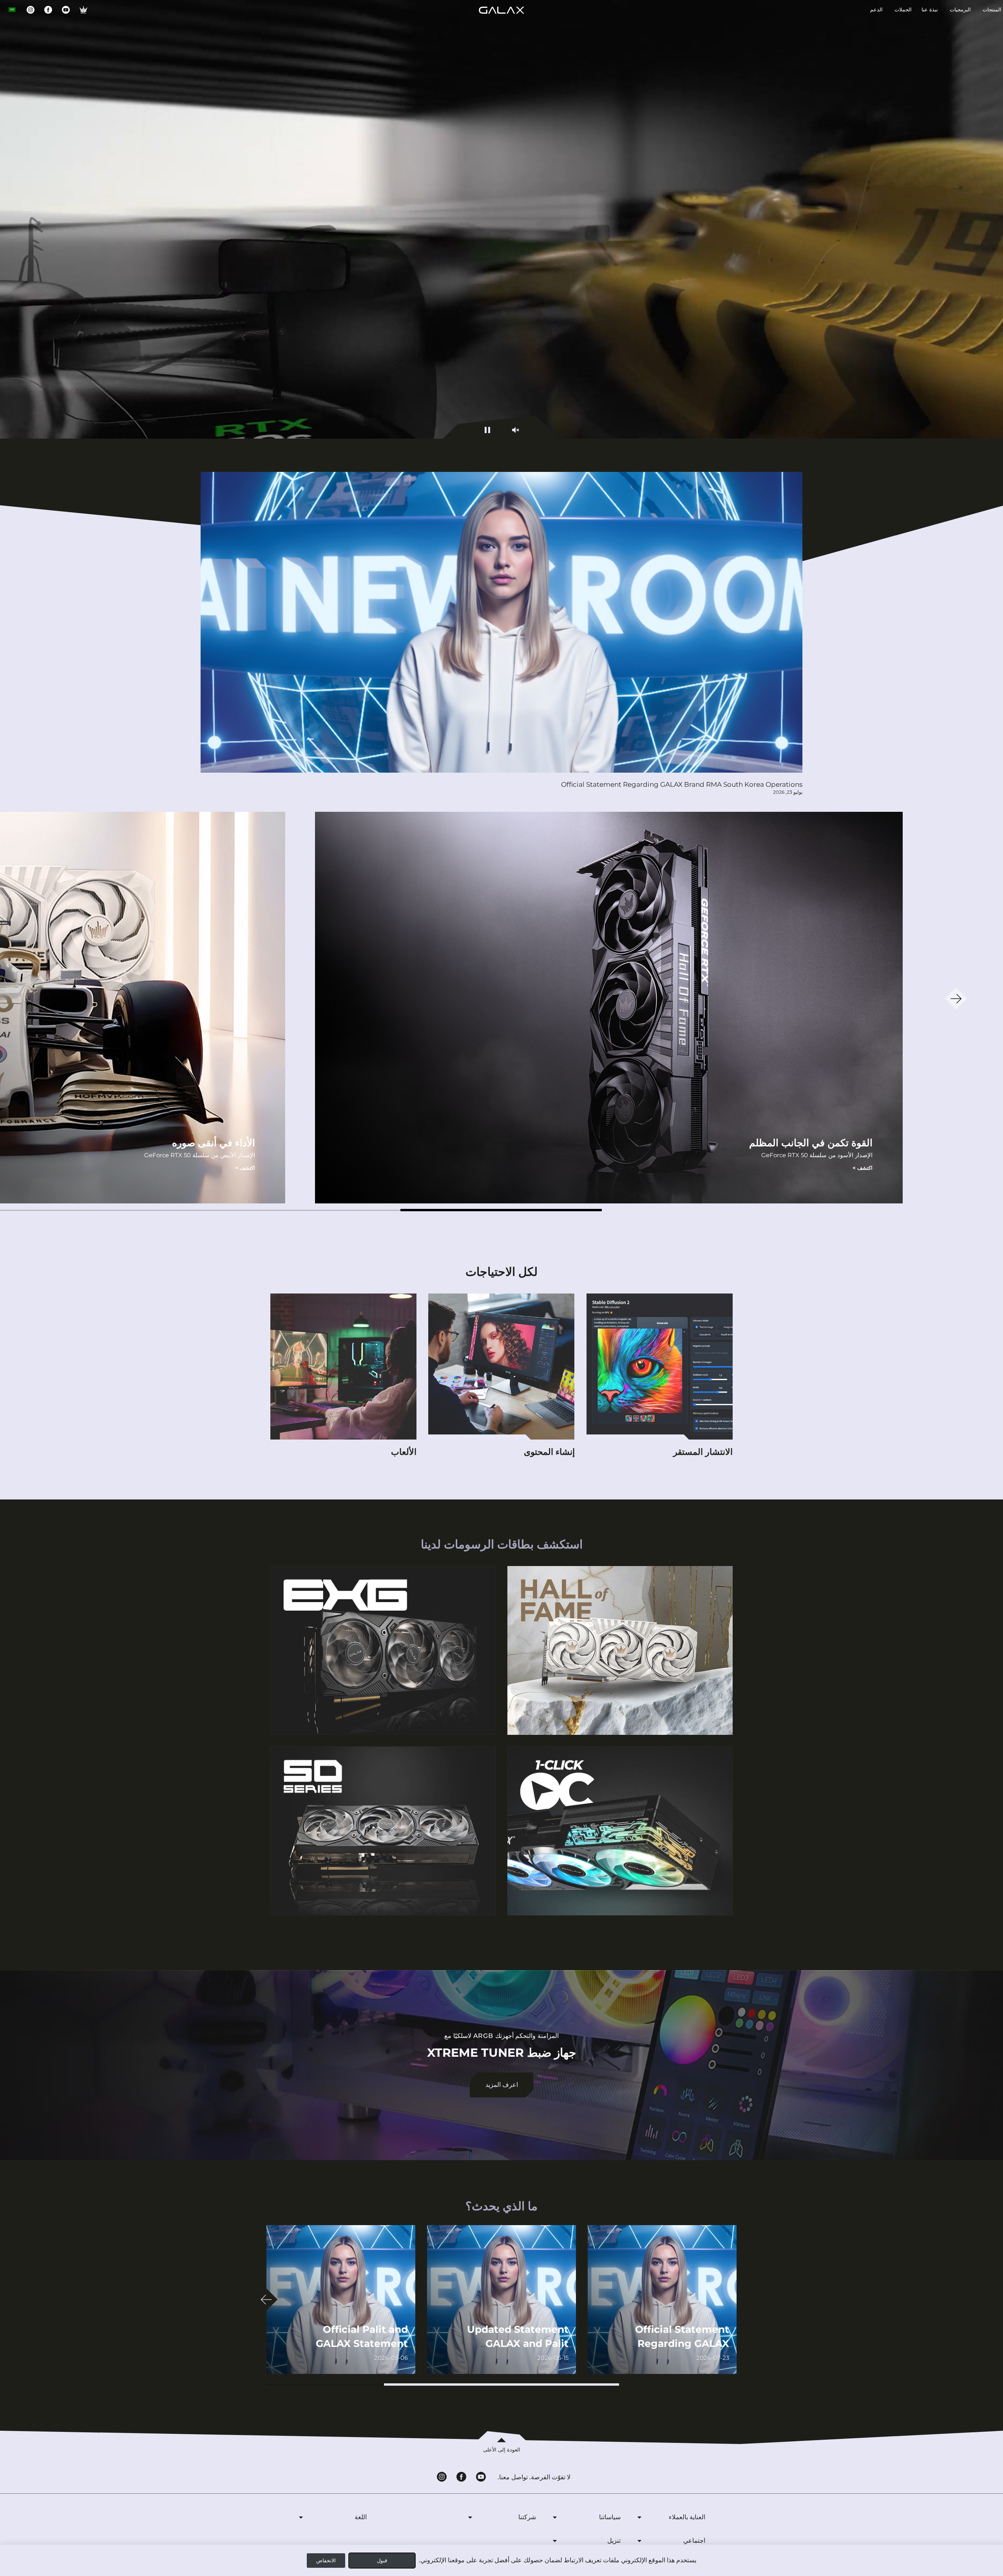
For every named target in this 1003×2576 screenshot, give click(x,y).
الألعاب (404, 1452)
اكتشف (863, 1168)
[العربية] (12, 10)
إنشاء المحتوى (549, 1452)
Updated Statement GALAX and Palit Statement (518, 2343)
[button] (501, 1210)
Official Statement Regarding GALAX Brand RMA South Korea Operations (682, 784)
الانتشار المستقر (703, 1452)
